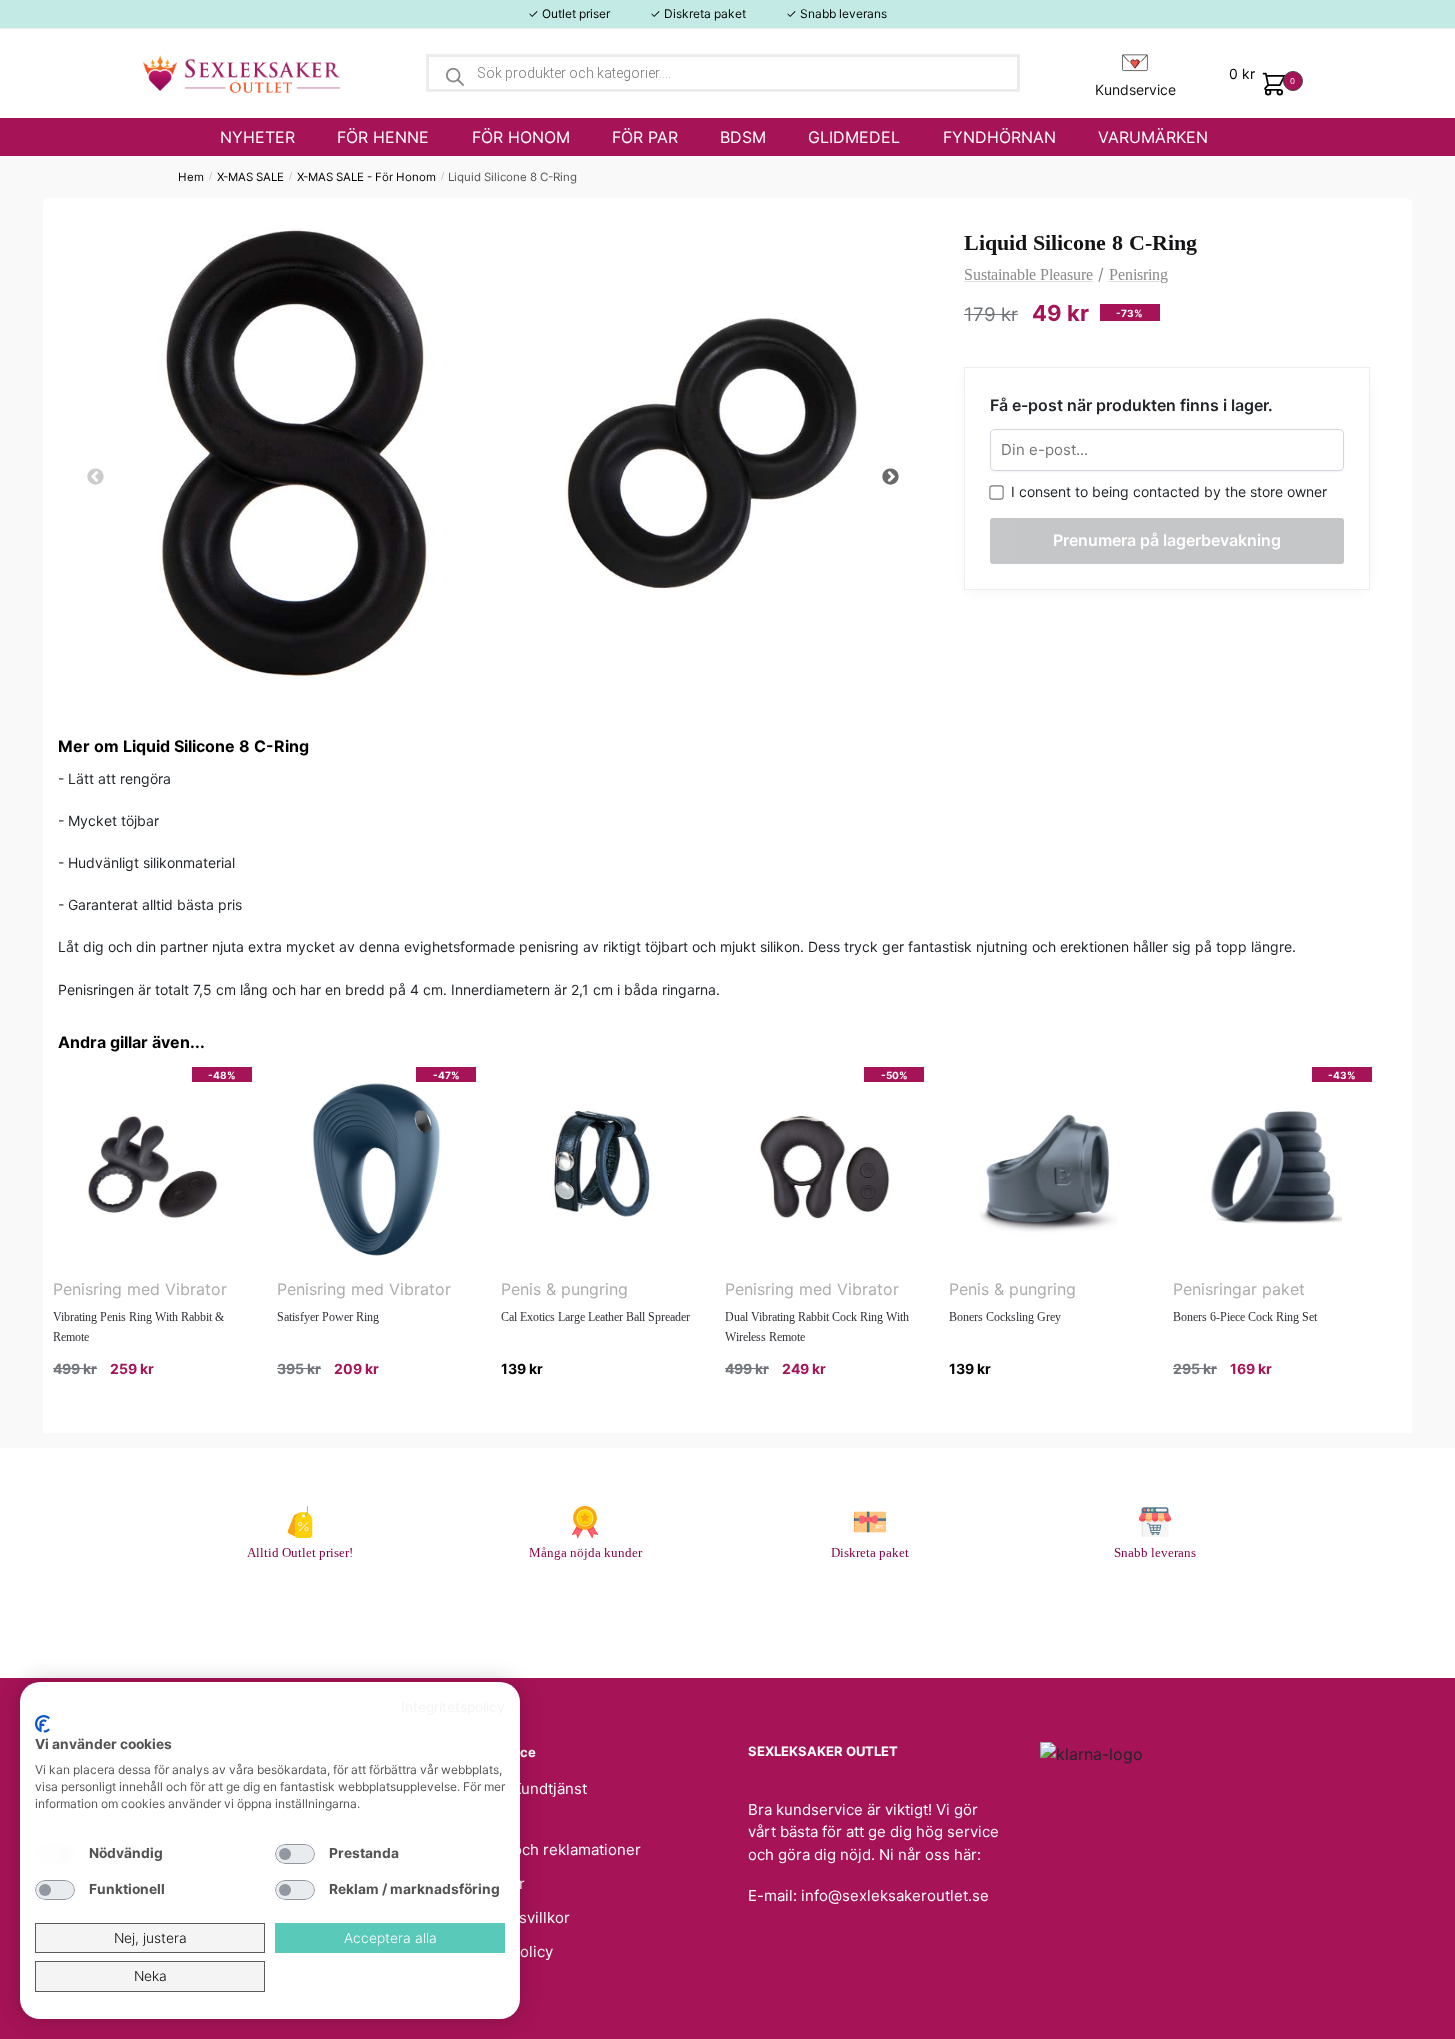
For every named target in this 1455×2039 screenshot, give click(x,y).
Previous (95, 478)
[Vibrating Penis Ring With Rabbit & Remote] (152, 1167)
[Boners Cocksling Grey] (1048, 1167)
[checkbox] (55, 1854)
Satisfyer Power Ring (328, 1317)
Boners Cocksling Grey (1005, 1317)
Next (890, 478)
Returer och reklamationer (548, 1849)
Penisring (1138, 274)
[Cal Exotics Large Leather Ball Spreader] (600, 1167)
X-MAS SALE (250, 177)
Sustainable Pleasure (1028, 274)
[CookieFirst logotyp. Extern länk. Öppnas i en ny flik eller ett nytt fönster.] (42, 1724)
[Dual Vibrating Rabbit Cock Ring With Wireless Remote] (824, 1167)
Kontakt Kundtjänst (521, 1788)
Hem (191, 177)
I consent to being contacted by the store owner (1165, 491)
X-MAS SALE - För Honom (366, 177)
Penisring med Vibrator (140, 1289)
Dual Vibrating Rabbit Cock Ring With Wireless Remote (817, 1327)
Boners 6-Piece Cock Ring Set (1245, 1317)
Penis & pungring (564, 1289)
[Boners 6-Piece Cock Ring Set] (1272, 1167)
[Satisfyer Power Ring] (376, 1167)
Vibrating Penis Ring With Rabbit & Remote (138, 1327)
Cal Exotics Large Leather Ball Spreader (595, 1317)
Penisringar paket (1239, 1289)
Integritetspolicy (453, 1707)
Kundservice (1135, 89)
